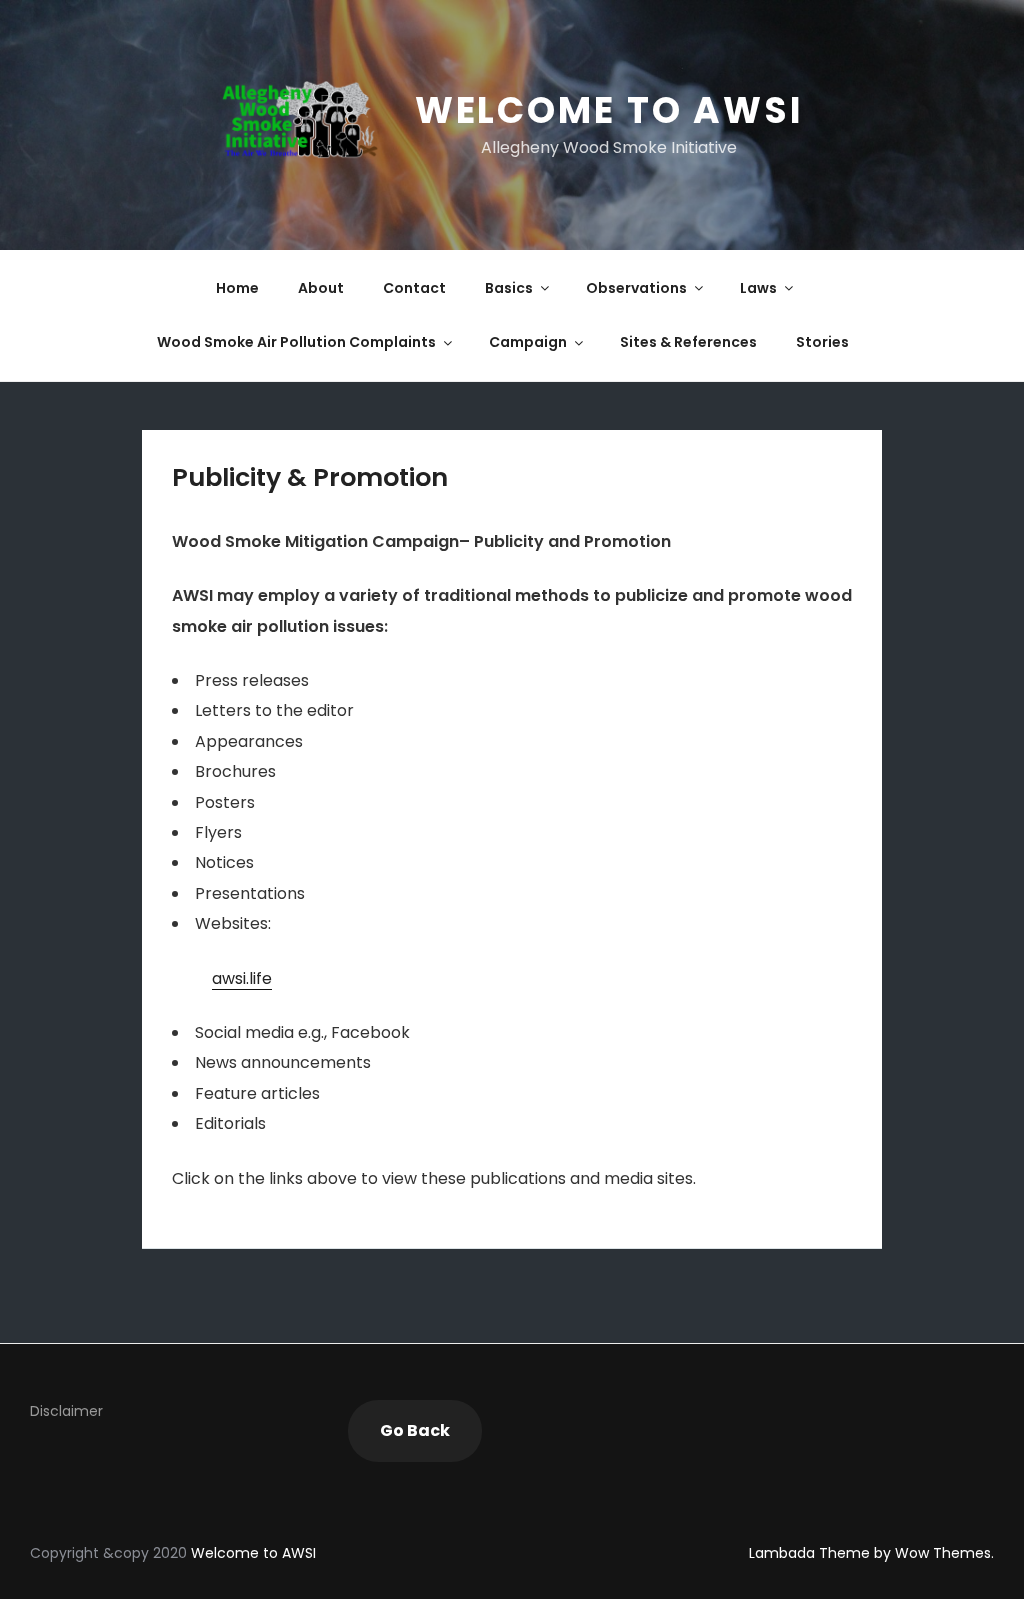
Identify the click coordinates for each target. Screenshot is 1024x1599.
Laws (758, 288)
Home (237, 288)
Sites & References (688, 342)
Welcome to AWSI (609, 110)
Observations (636, 288)
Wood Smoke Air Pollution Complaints (296, 342)
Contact (414, 288)
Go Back (415, 1430)
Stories (822, 342)
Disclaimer (66, 1411)
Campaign (528, 342)
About (321, 288)
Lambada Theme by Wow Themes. (871, 1553)
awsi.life (242, 978)
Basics (509, 288)
